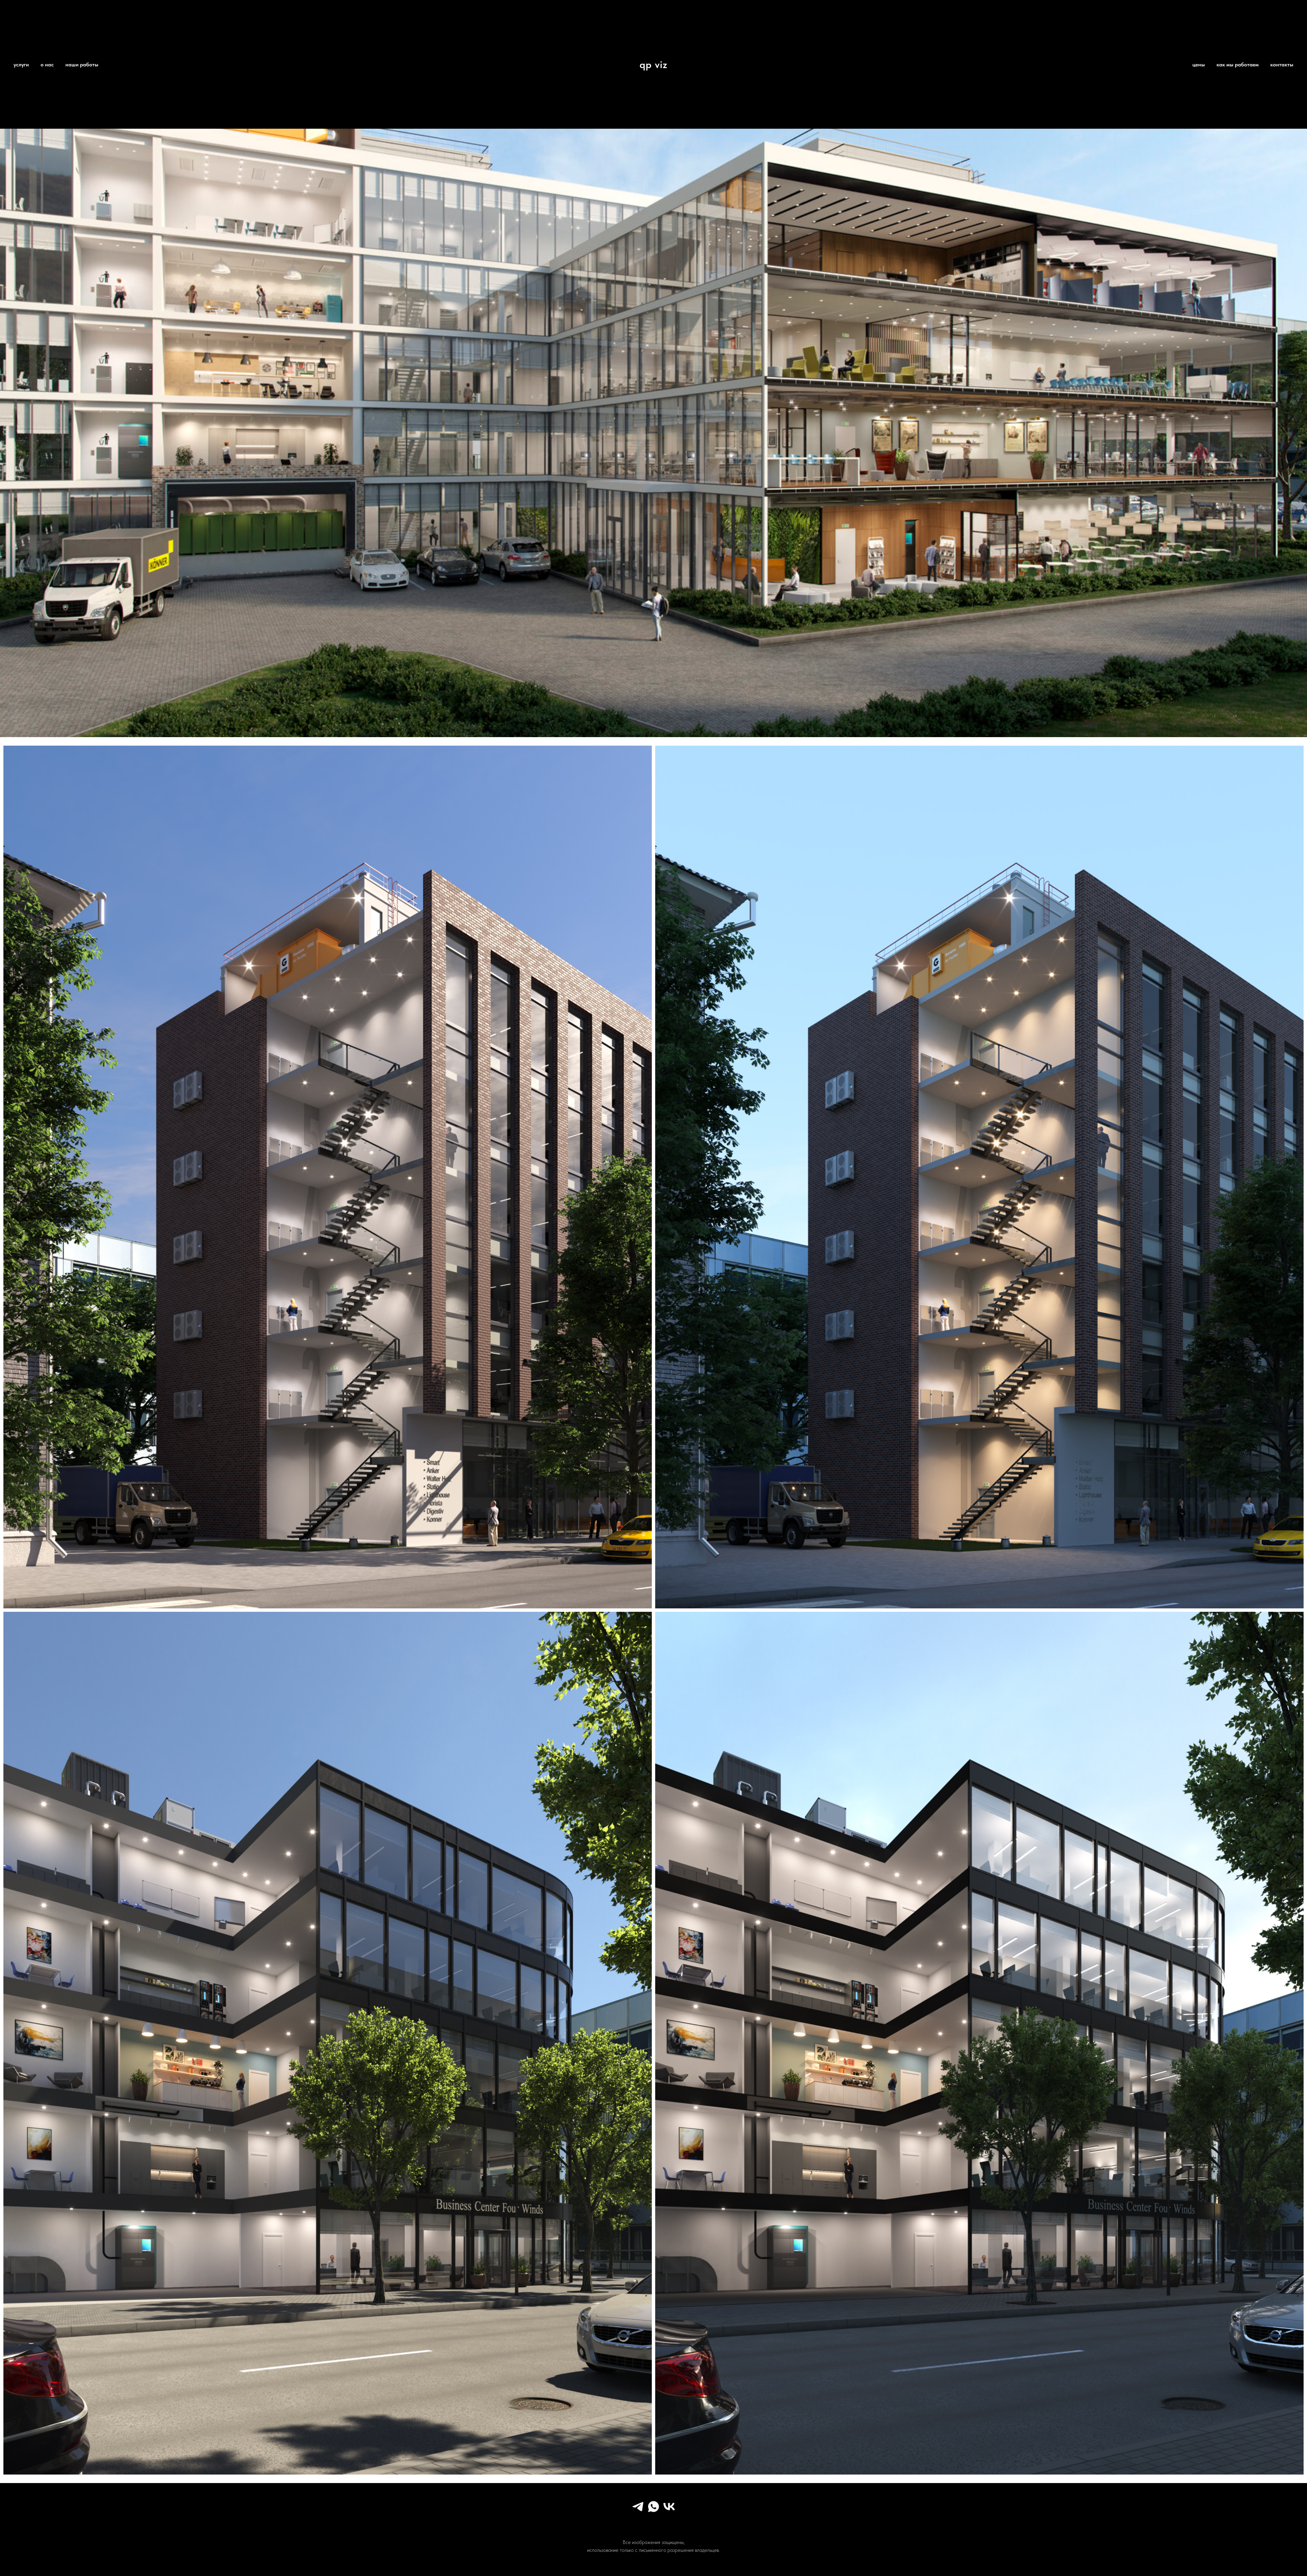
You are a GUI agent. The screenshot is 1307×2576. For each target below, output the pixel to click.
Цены (1199, 65)
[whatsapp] (653, 2511)
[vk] (669, 2511)
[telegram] (638, 2511)
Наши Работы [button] (82, 65)
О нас (47, 65)
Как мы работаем (1238, 65)
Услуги (21, 65)
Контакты (1282, 65)
